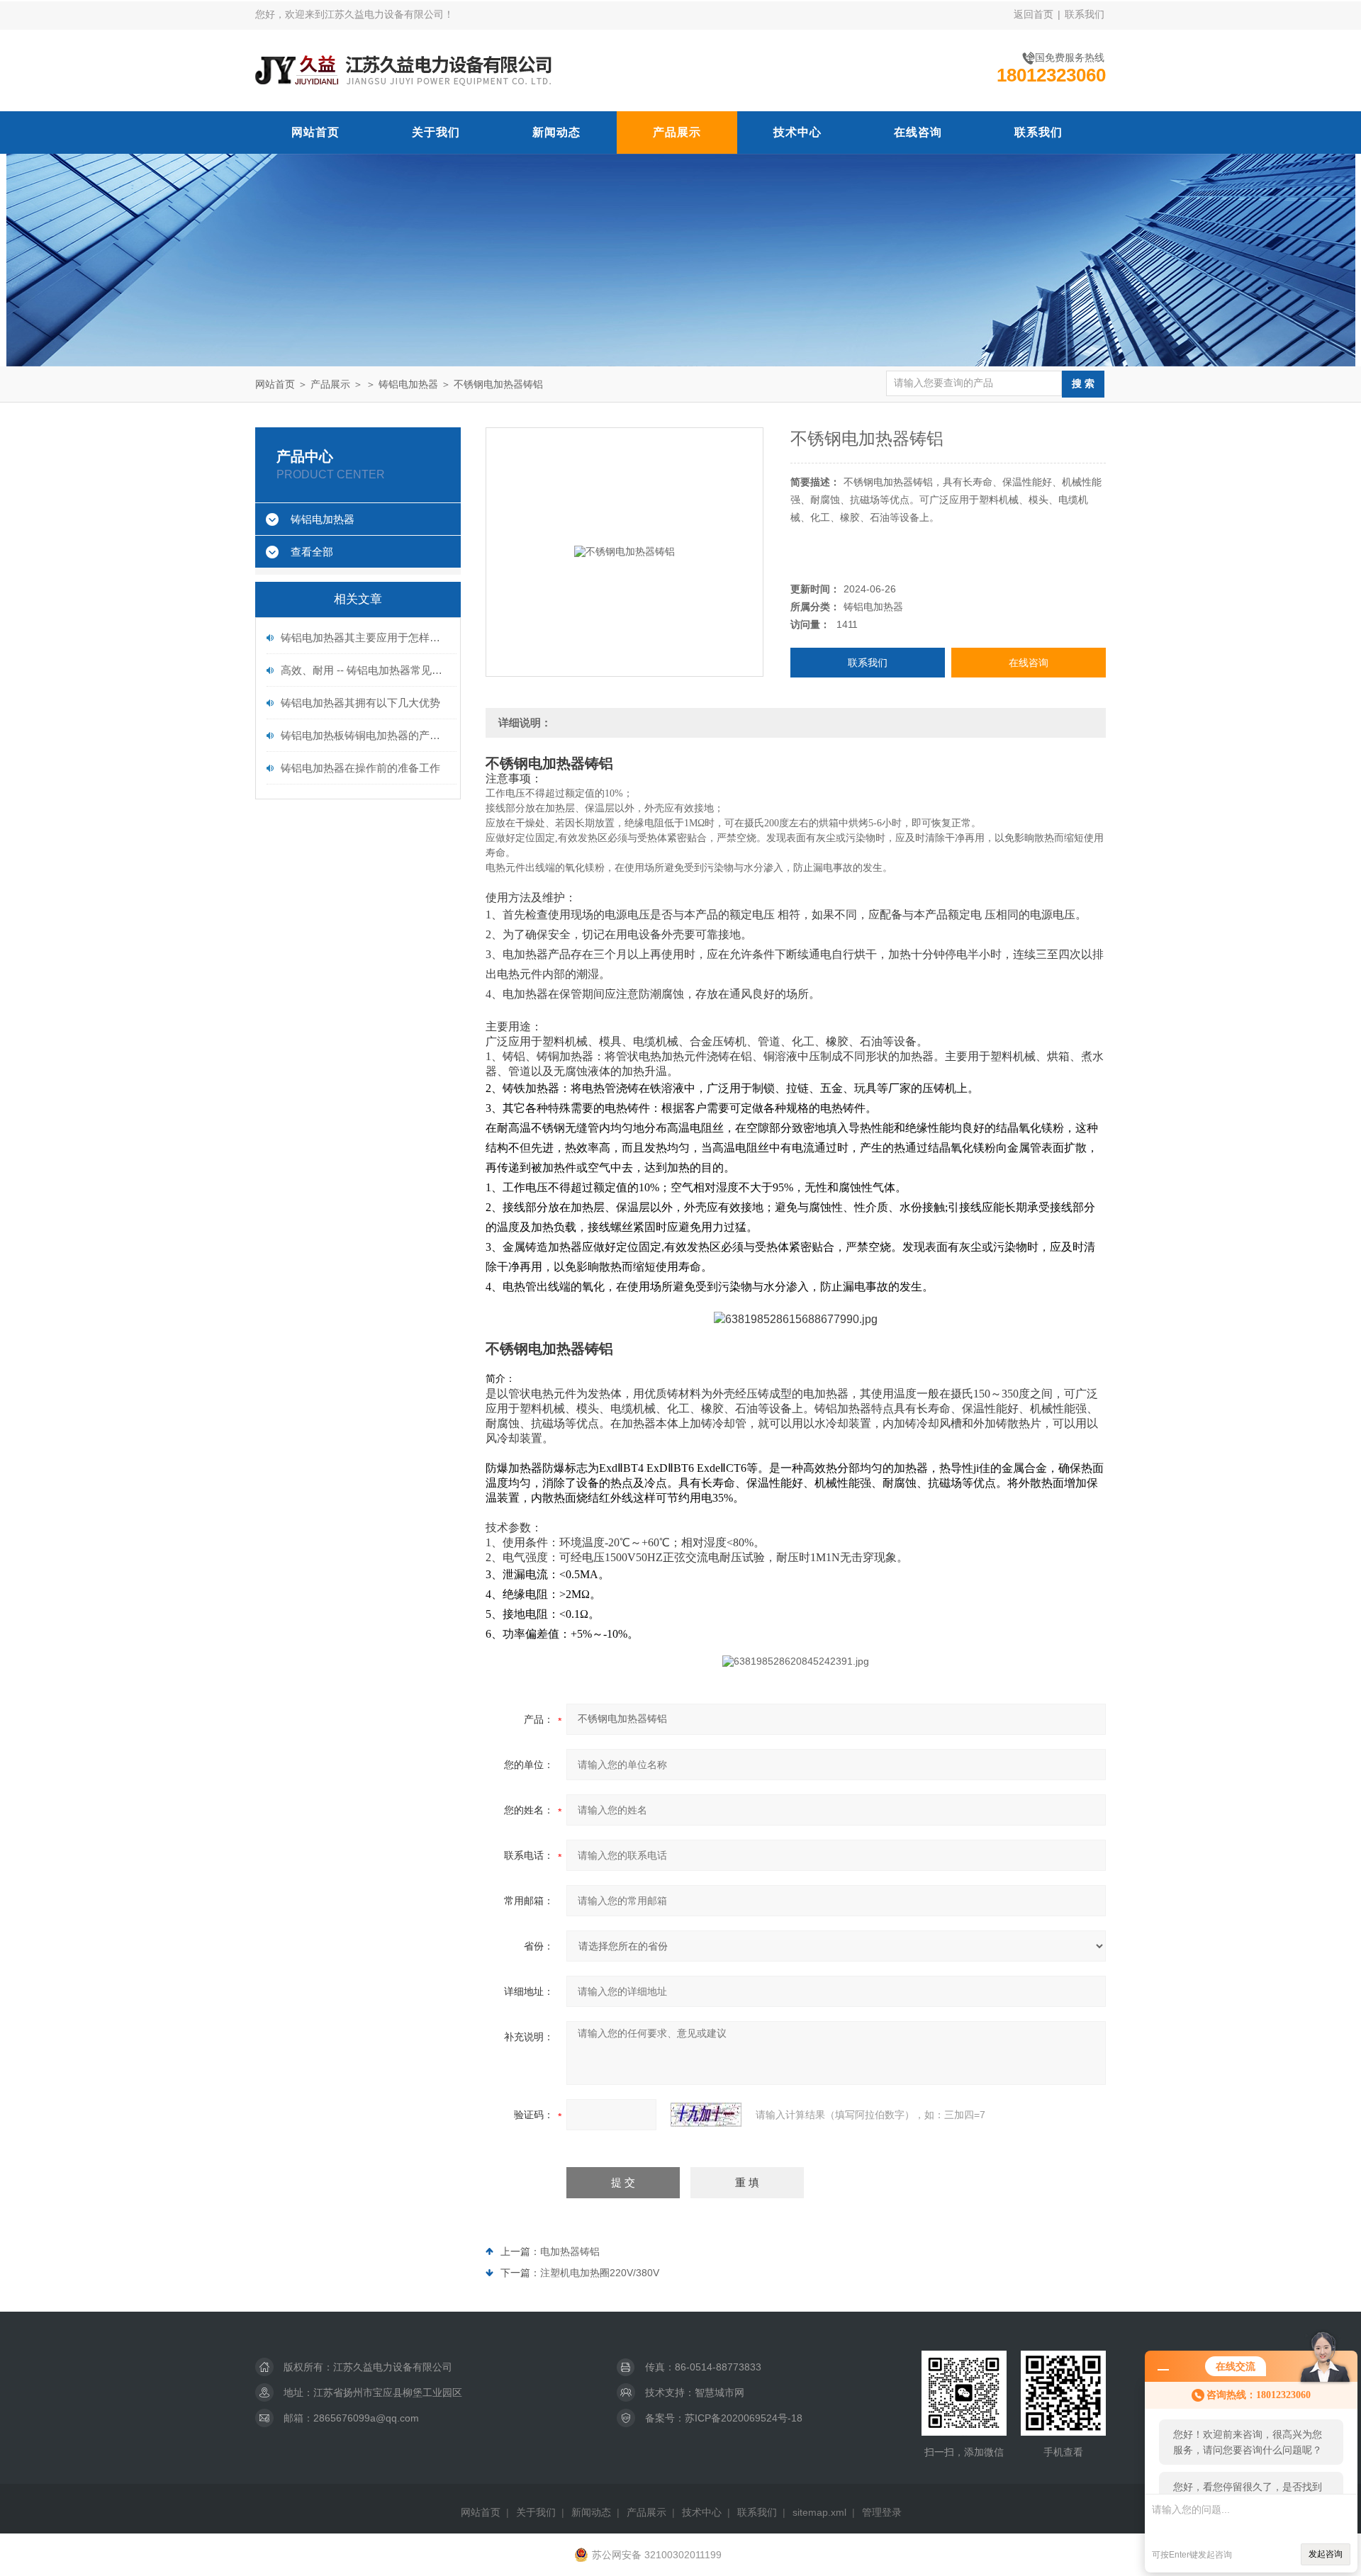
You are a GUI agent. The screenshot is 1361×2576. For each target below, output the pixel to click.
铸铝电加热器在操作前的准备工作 (360, 768)
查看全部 (312, 552)
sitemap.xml (819, 2512)
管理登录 (882, 2512)
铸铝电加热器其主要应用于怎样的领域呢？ (365, 637)
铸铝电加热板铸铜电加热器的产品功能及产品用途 (365, 735)
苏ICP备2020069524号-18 (744, 2418)
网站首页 (315, 132)
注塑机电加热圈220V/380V (600, 2273)
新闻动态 (556, 132)
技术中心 (797, 132)
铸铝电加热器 (408, 384)
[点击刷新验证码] (706, 2115)
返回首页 (1034, 14)
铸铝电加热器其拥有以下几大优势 (360, 703)
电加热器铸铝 (570, 2251)
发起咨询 (1326, 2554)
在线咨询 (918, 132)
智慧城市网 (719, 2392)
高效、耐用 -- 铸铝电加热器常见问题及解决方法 (365, 670)
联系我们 (1085, 14)
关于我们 (436, 132)
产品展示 (677, 132)
